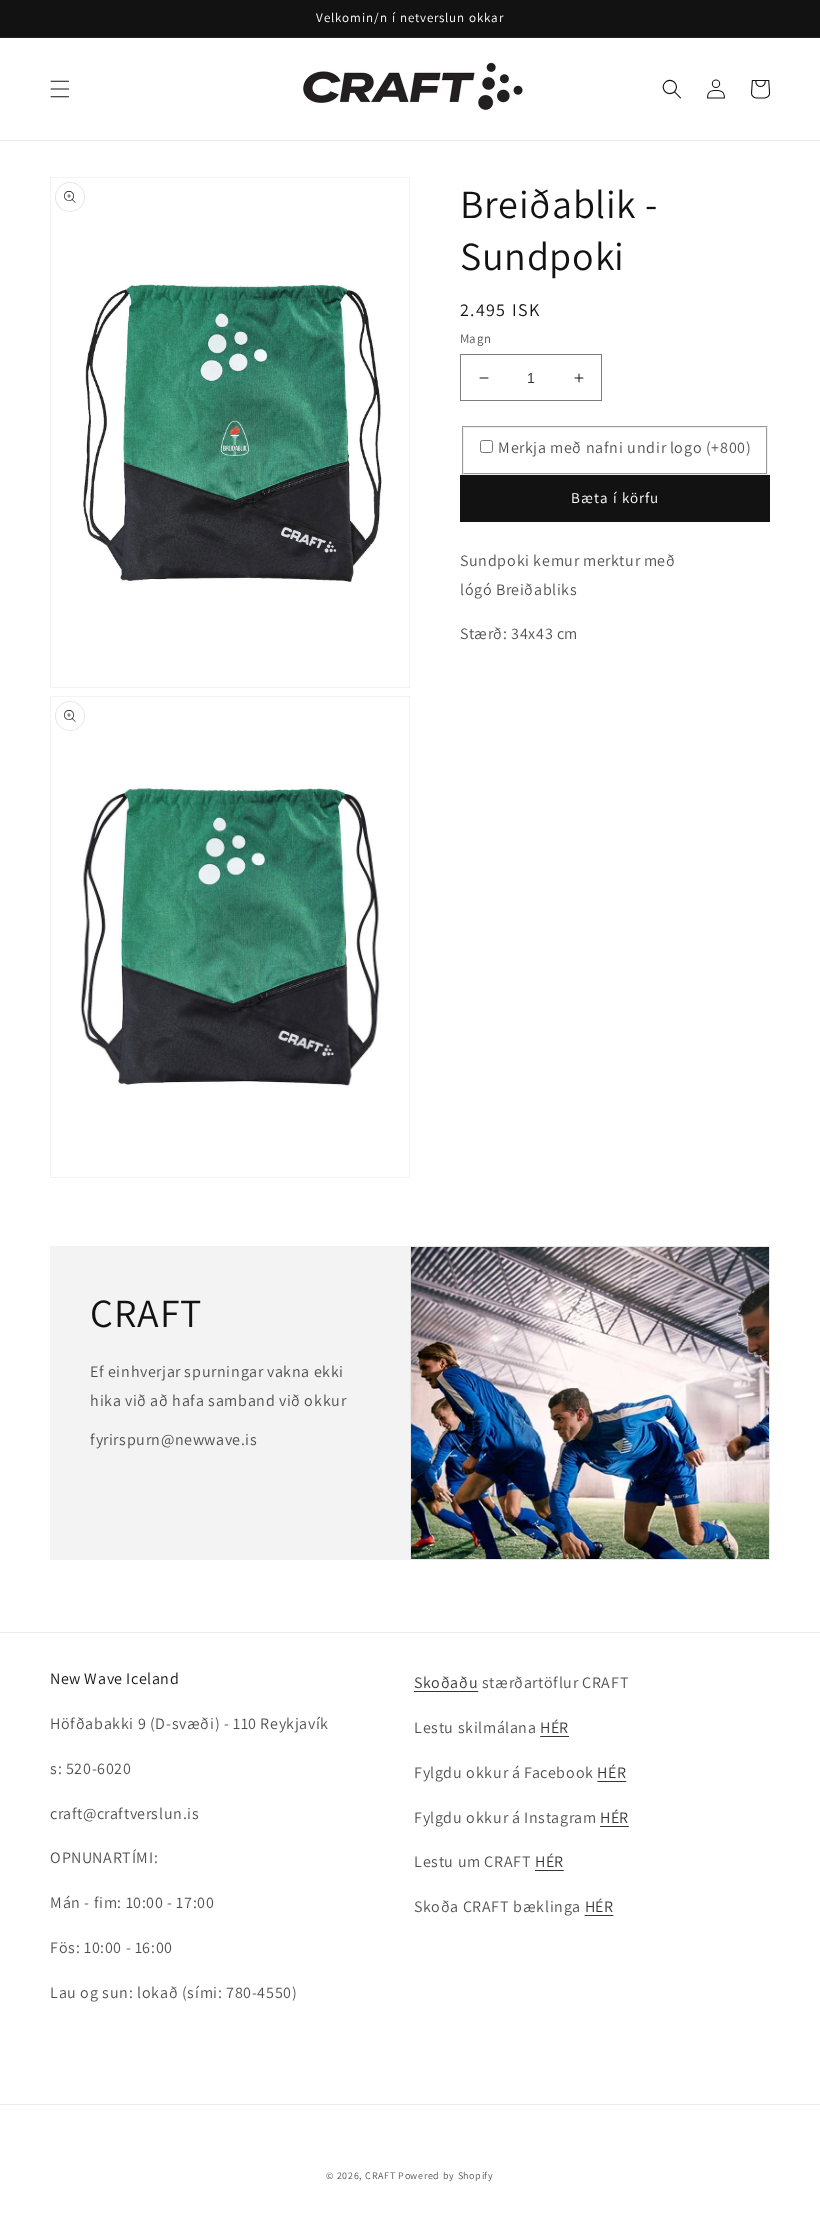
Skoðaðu (446, 1682)
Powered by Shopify (446, 2175)
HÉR (554, 1727)
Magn (476, 338)
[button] (60, 89)
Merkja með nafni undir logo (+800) (624, 447)
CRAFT (380, 2175)
